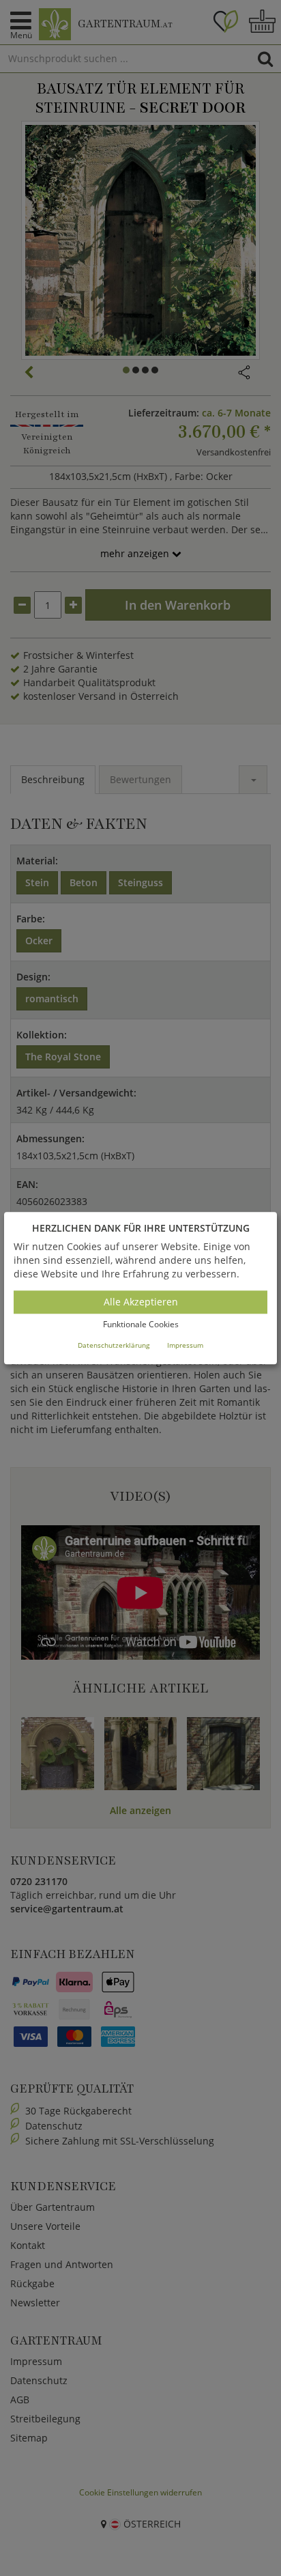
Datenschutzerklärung (114, 1345)
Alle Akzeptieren (141, 1302)
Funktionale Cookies (141, 1325)
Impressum (185, 1345)
